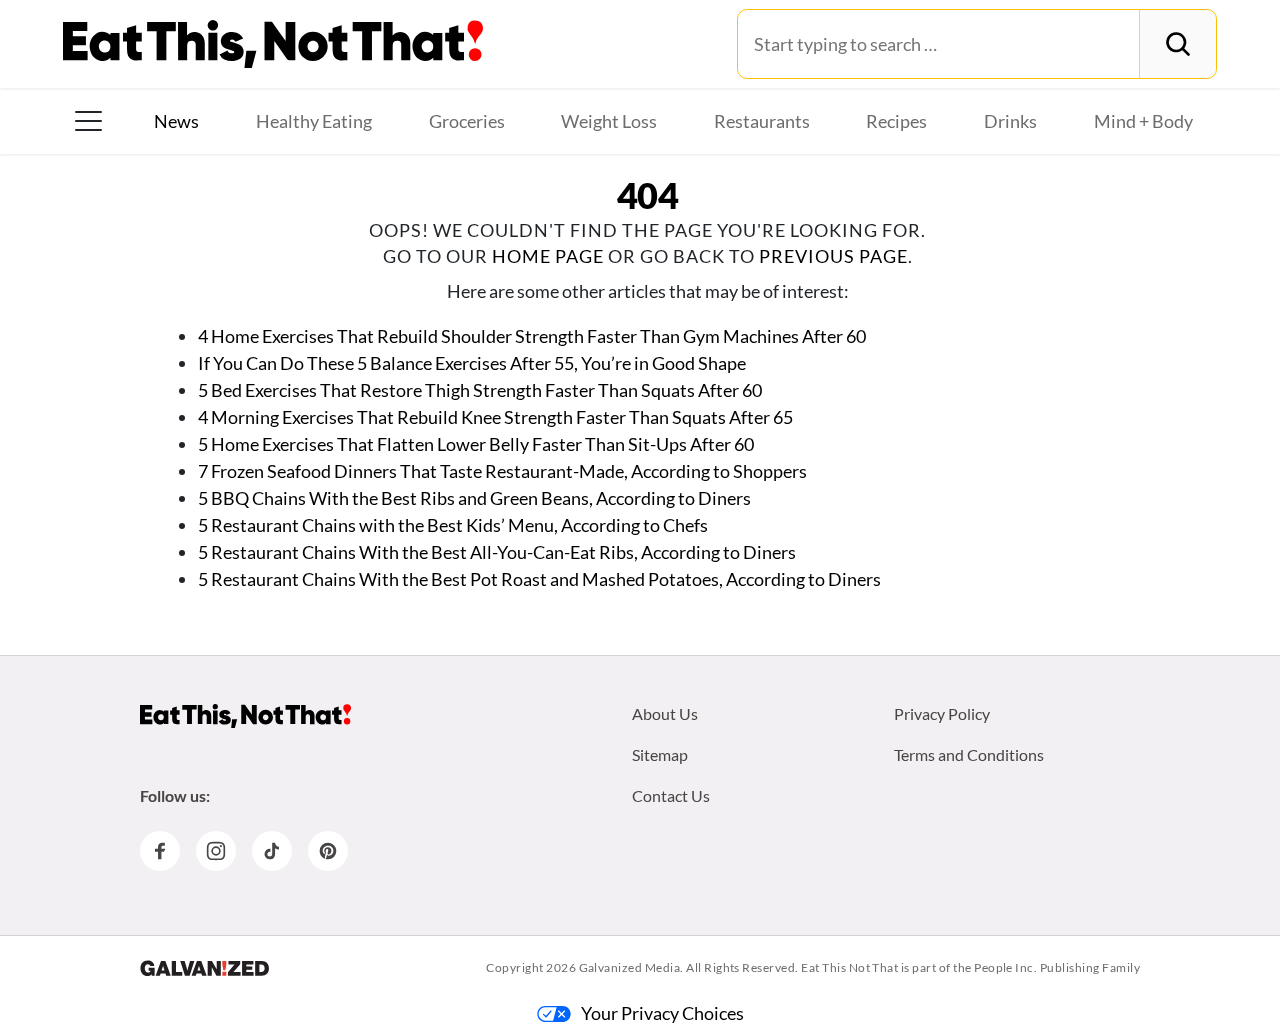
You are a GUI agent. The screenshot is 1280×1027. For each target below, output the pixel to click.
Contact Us (671, 795)
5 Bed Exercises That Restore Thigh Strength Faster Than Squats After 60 (480, 390)
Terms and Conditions (969, 754)
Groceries (467, 121)
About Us (665, 713)
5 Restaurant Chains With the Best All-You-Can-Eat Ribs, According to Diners (497, 552)
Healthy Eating (314, 121)
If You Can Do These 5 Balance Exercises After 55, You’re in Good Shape (472, 363)
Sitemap (660, 754)
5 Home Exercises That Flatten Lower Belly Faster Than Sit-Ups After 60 (476, 444)
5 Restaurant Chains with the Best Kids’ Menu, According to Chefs (453, 525)
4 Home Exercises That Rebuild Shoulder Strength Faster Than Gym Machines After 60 (532, 336)
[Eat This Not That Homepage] (273, 44)
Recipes (896, 121)
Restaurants (762, 121)
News (176, 121)
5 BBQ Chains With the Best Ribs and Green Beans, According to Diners (474, 498)
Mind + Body (1143, 121)
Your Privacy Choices (662, 1013)
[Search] (1177, 44)
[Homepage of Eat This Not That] (245, 716)
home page (548, 256)
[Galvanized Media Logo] (204, 968)
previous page (833, 256)
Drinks (1010, 121)
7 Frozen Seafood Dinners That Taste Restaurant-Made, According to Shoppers (502, 471)
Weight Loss (609, 121)
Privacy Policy (942, 713)
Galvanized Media (630, 967)
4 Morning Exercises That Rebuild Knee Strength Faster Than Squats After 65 (495, 417)
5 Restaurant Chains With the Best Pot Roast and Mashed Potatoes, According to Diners (539, 579)
